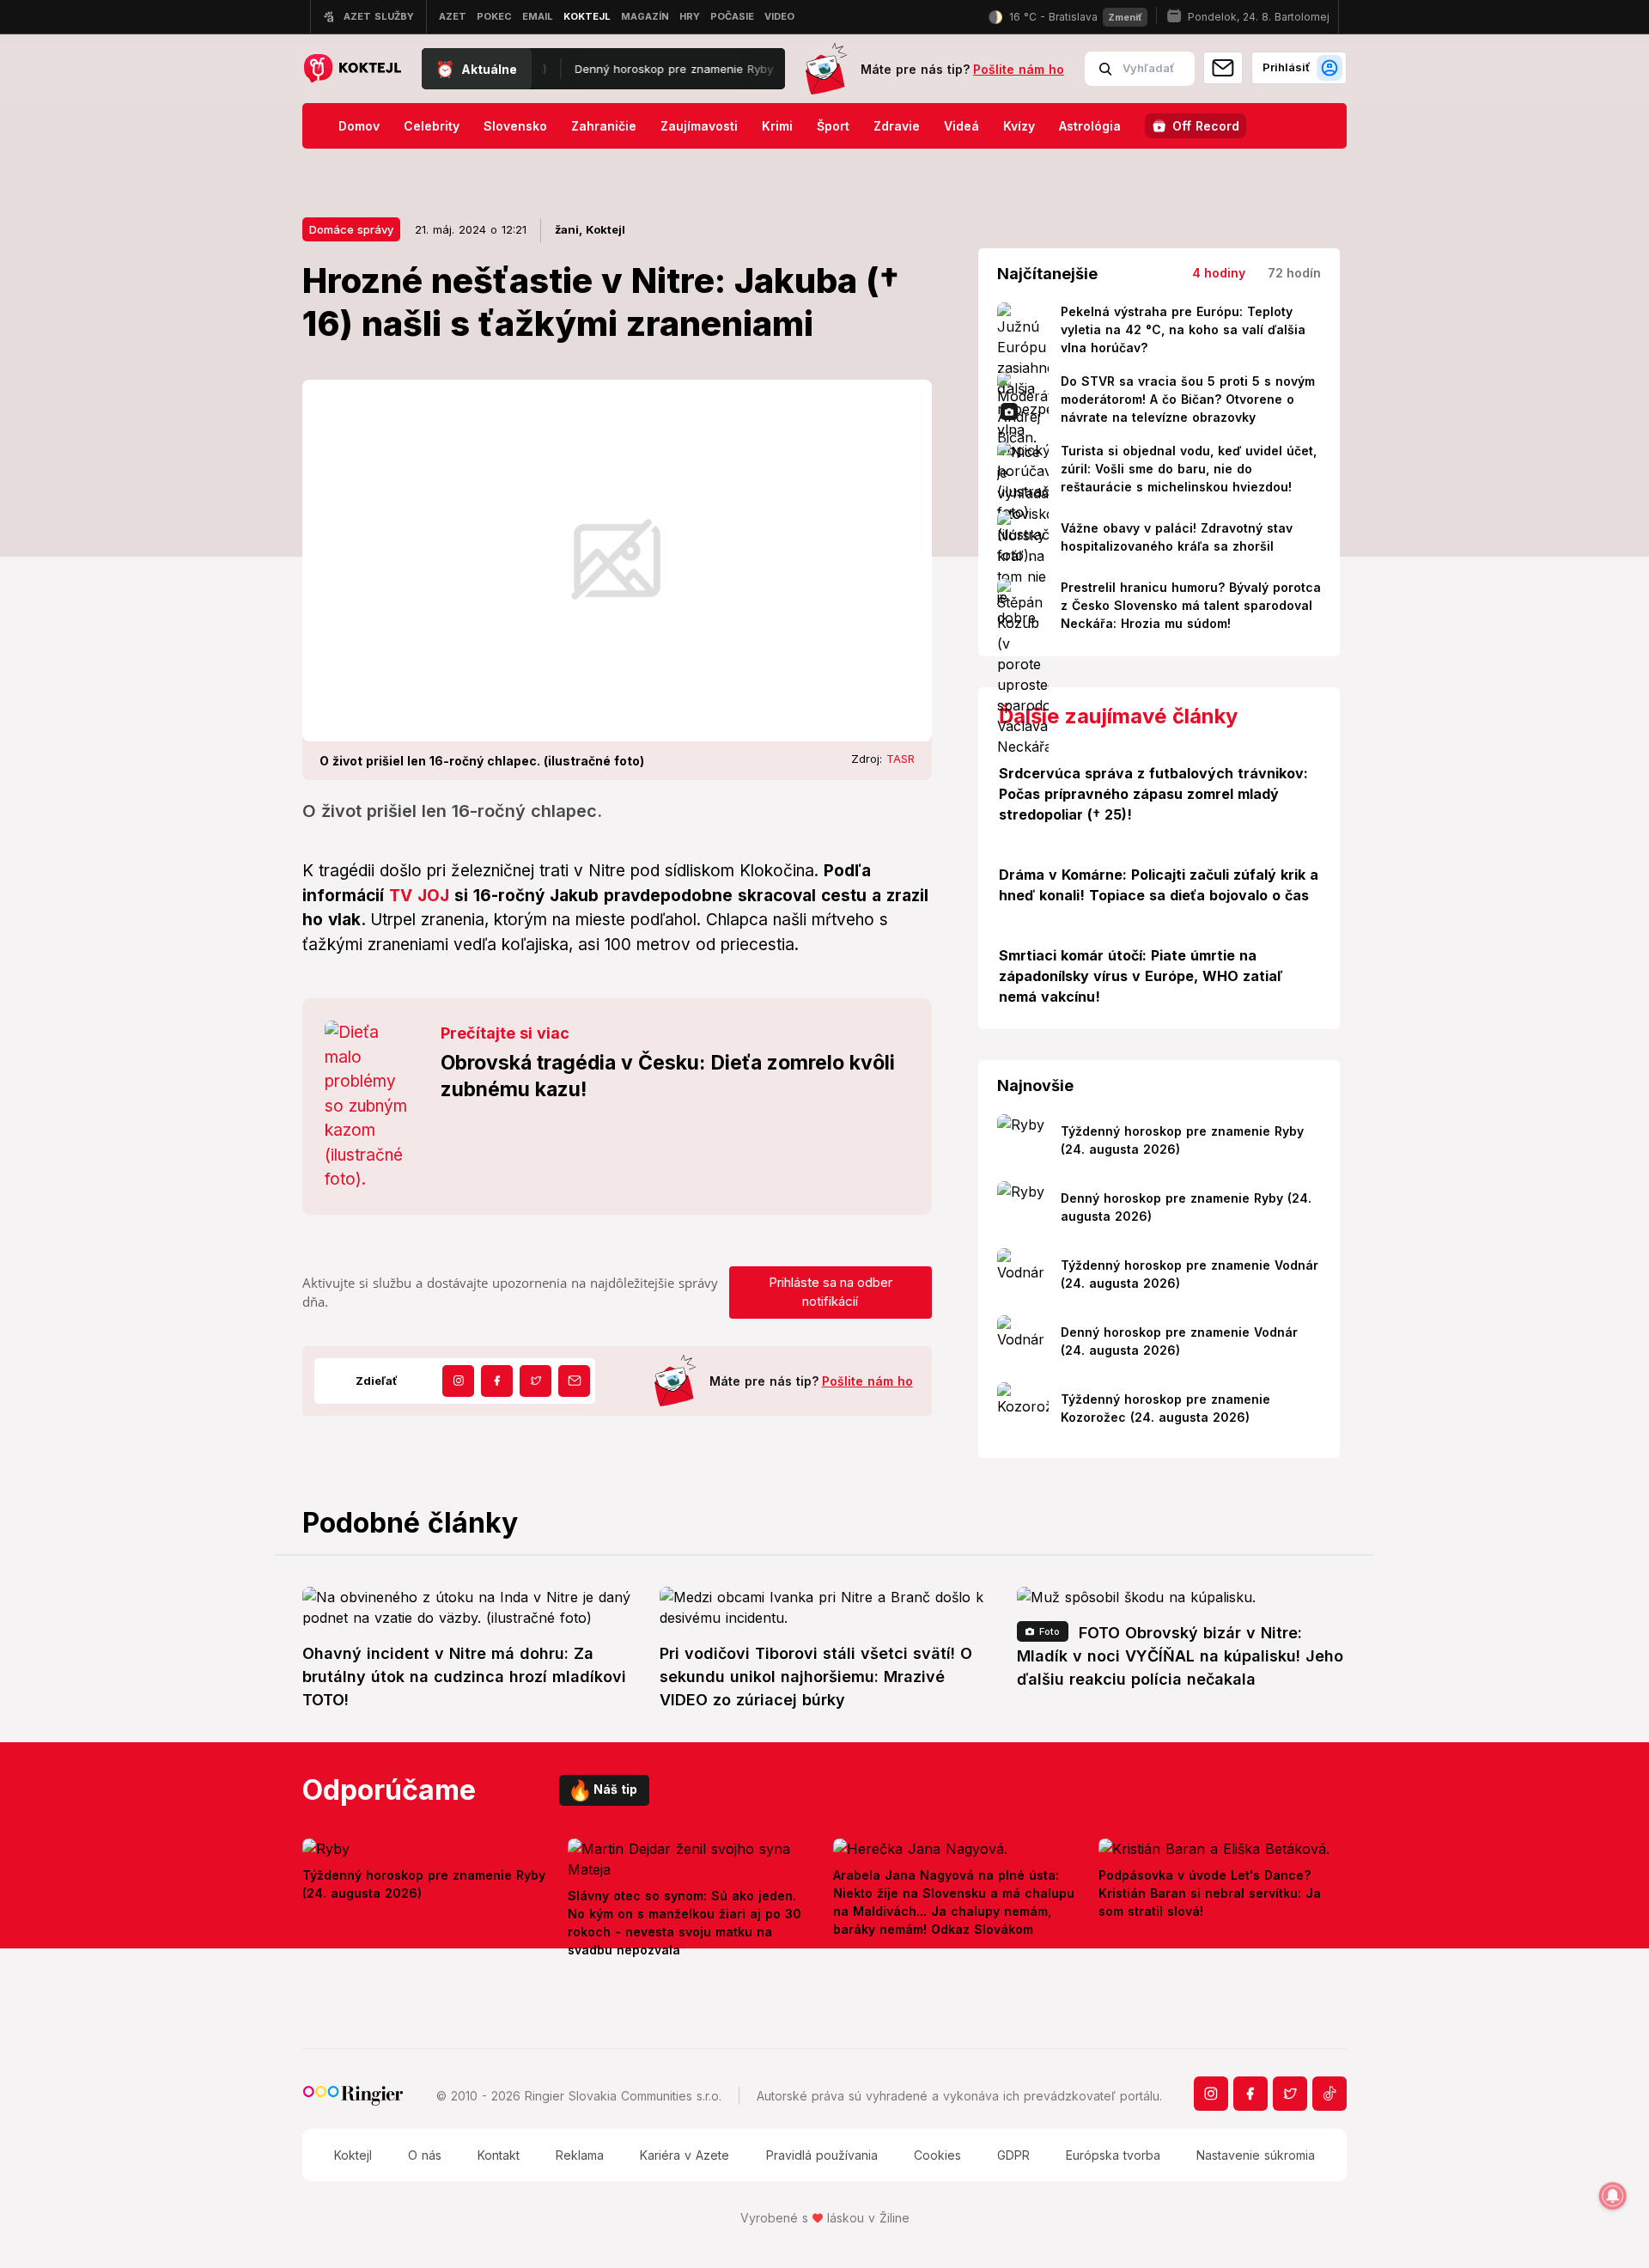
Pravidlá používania (822, 2155)
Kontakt (499, 2155)
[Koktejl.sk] (352, 69)
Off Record (1206, 126)
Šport (833, 126)
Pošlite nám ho (1019, 69)
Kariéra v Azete (685, 2155)
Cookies (937, 2155)
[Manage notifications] (1613, 2196)
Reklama (580, 2155)
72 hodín (1294, 273)
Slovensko (515, 126)
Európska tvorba (1113, 2155)
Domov (359, 126)
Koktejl (353, 2155)
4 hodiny (1219, 273)
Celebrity (432, 126)
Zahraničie (604, 126)
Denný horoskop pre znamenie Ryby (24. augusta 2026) (675, 69)
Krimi (777, 126)
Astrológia (1090, 126)
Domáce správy (351, 229)
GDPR (1013, 2155)
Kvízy (1019, 126)
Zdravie (897, 126)
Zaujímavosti (699, 126)
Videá (961, 126)
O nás (425, 2155)
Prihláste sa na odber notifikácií (831, 1292)
